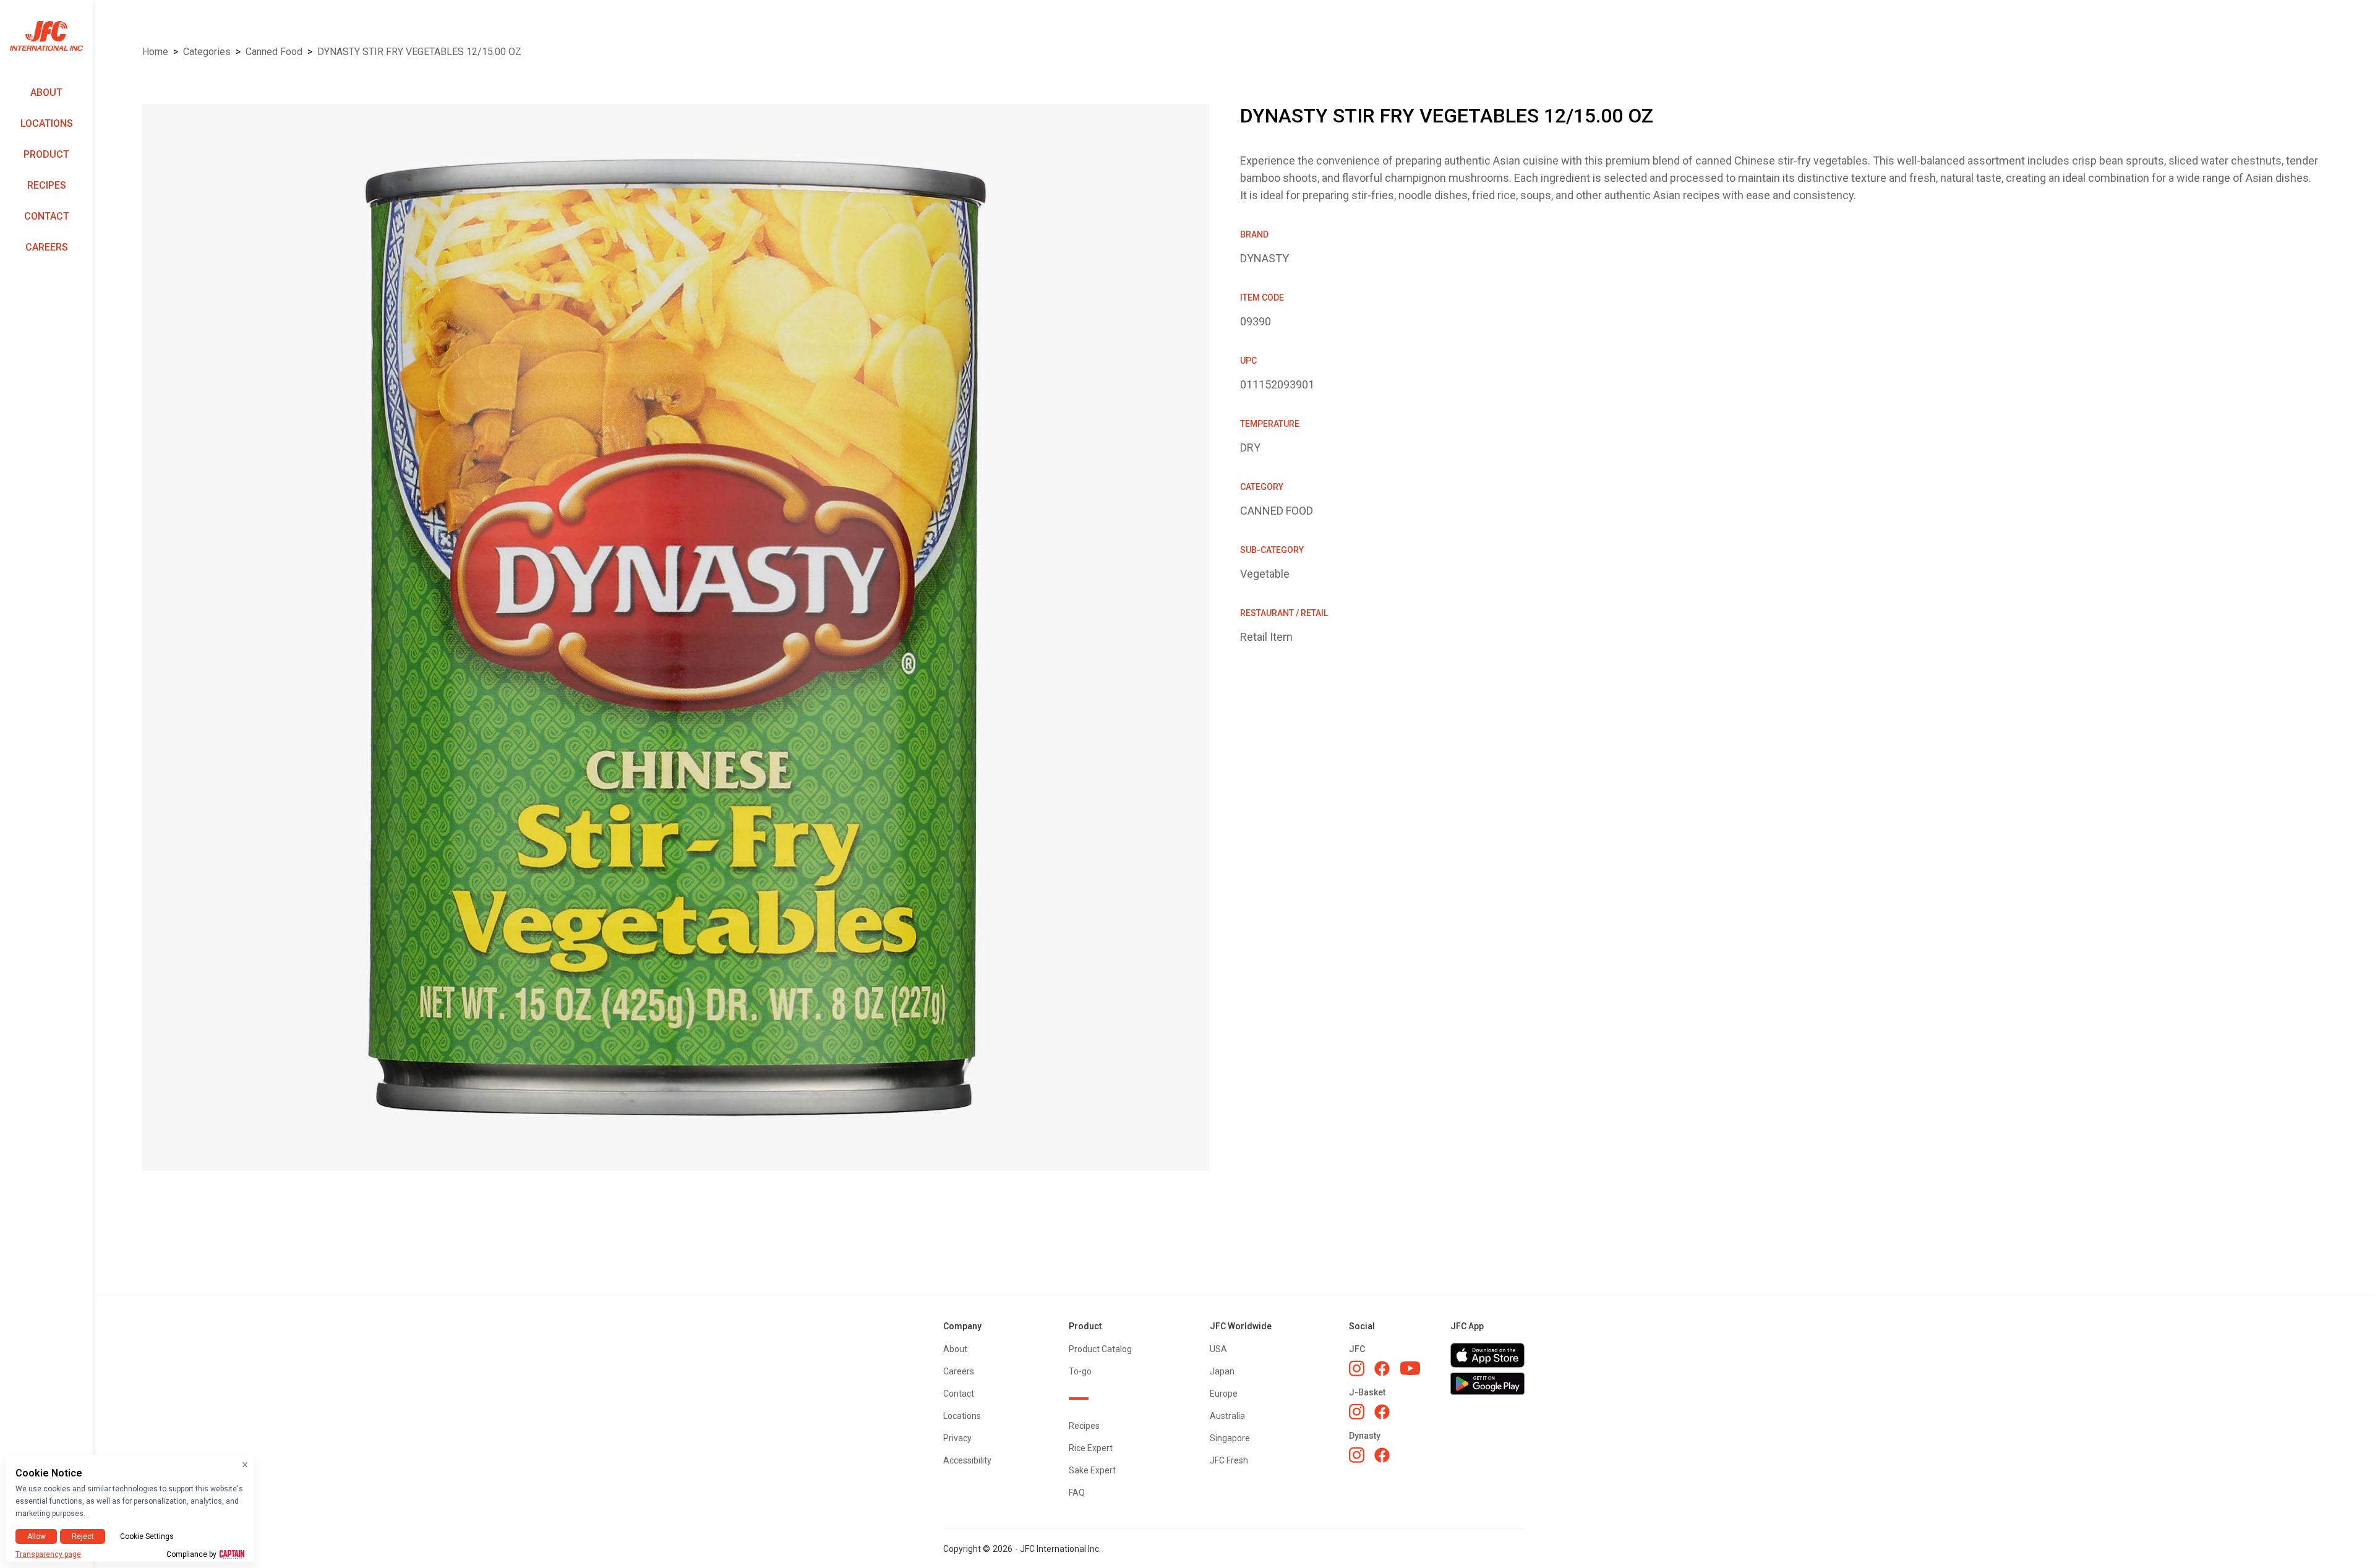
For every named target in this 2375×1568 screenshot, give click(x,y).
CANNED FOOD (274, 52)
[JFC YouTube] (1410, 1369)
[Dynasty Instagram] (1357, 1455)
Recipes (47, 185)
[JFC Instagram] (1357, 1368)
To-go (1080, 1371)
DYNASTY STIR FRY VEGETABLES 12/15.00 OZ (419, 52)
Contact (47, 216)
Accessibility (967, 1460)
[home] (46, 36)
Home (155, 52)
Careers (47, 247)
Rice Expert (1091, 1448)
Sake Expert (1092, 1470)
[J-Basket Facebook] (1382, 1412)
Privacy (957, 1438)
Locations (47, 123)
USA (1218, 1349)
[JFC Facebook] (1382, 1369)
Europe (1224, 1394)
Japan (1222, 1371)
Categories (207, 52)
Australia (1227, 1416)
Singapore (1230, 1438)
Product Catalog (1100, 1349)
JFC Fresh (1229, 1460)
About (46, 92)
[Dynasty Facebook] (1382, 1455)
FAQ (1077, 1493)
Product (46, 154)
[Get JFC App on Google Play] (1487, 1384)
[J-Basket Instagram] (1357, 1412)
